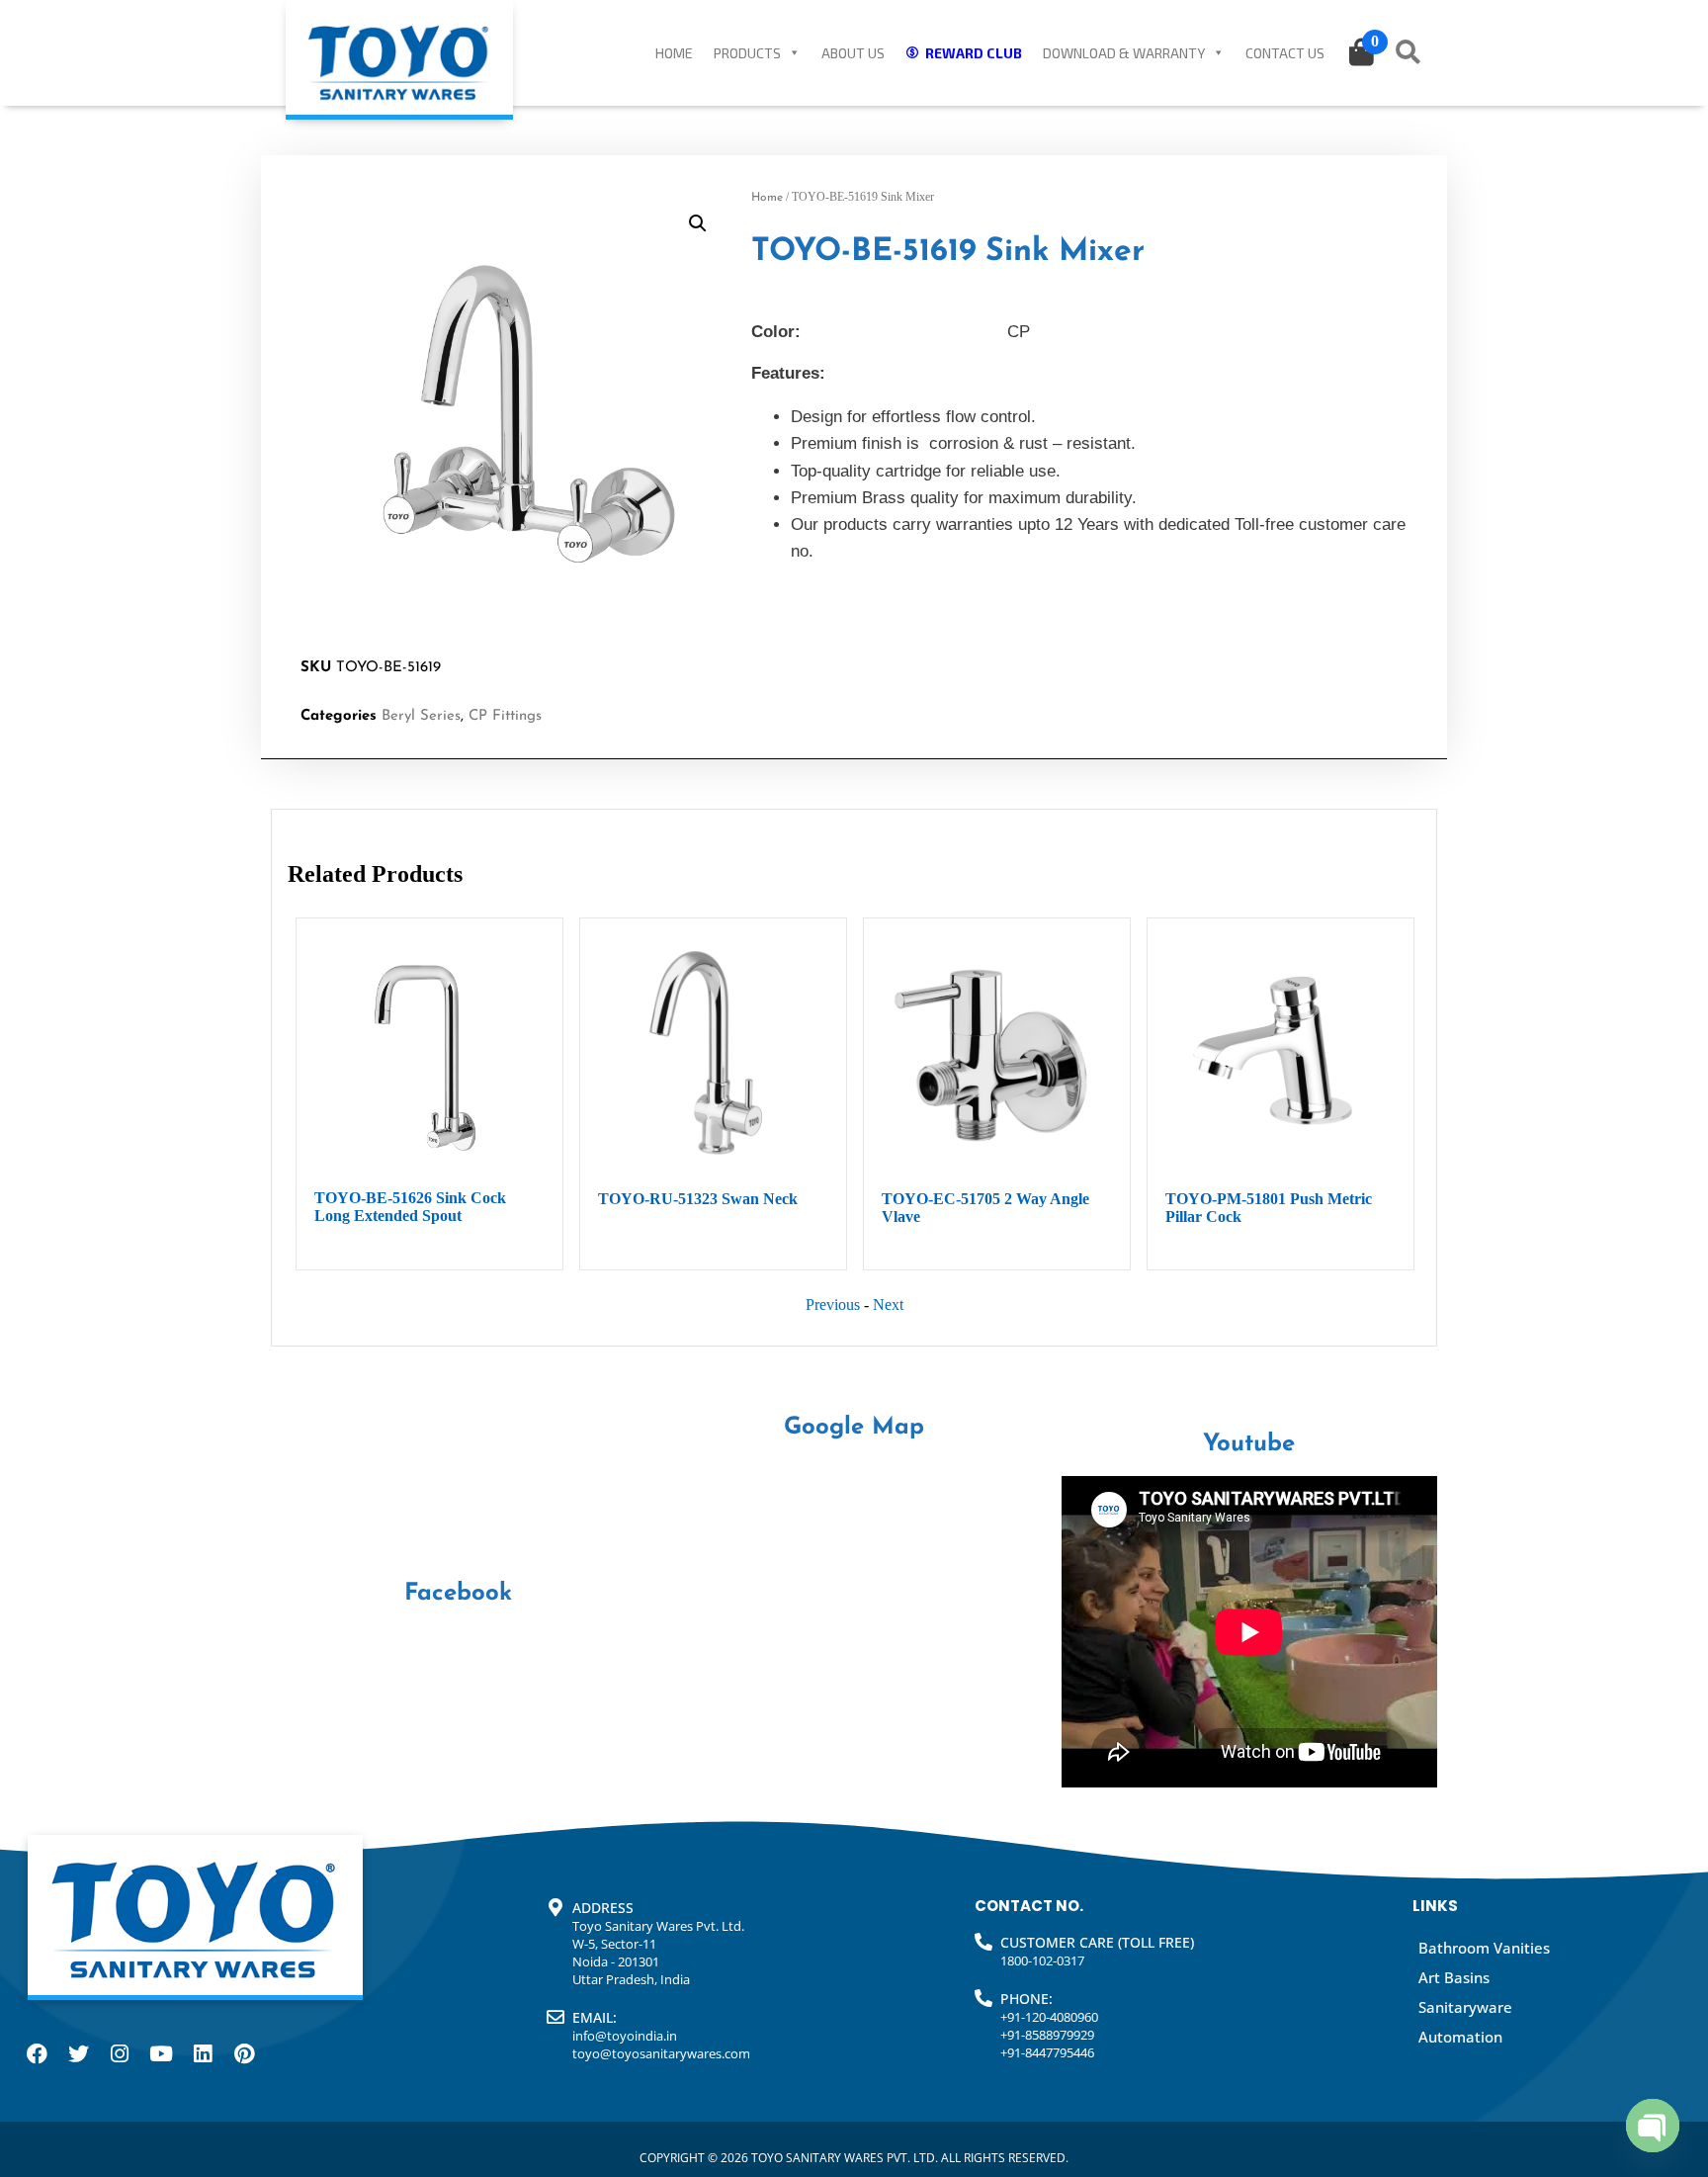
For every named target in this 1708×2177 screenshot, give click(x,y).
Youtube (1249, 1444)
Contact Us (1285, 53)
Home (674, 53)
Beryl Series (421, 716)
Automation (1460, 2037)
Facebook (458, 1594)
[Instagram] (120, 2053)
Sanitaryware (1465, 2007)
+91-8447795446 (1047, 2052)
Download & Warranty (1124, 53)
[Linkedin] (203, 2053)
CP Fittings (505, 716)
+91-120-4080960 (1049, 2017)
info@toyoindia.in (625, 2036)
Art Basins (1454, 1977)
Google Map (854, 1428)
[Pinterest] (244, 2053)
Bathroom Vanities (1484, 1948)
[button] (698, 223)
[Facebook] (37, 2053)
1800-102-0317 (1042, 1960)
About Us (853, 53)
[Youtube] (161, 2053)
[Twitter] (78, 2053)
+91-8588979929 (1047, 2035)
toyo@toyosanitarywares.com (661, 2053)
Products (747, 53)
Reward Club (974, 53)
